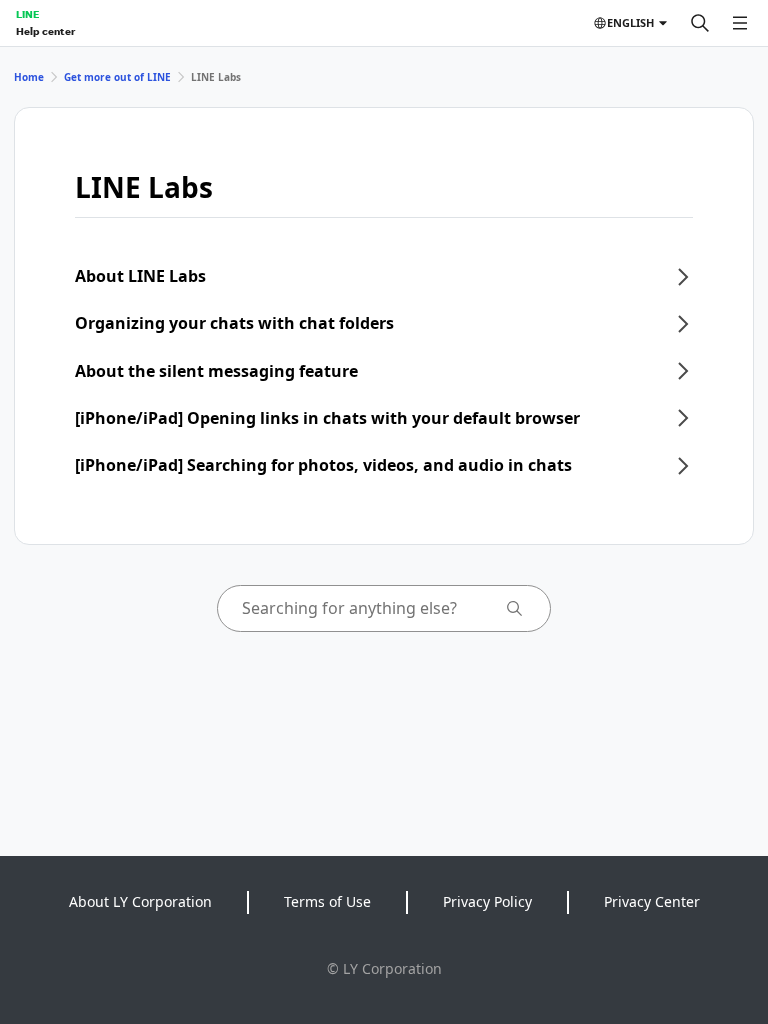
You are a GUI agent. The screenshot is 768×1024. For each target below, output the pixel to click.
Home (29, 77)
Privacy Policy (487, 901)
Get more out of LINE (117, 77)
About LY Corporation (140, 901)
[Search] (700, 23)
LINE (27, 14)
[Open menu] (740, 23)
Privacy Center (652, 901)
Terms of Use (327, 901)
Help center (45, 31)
